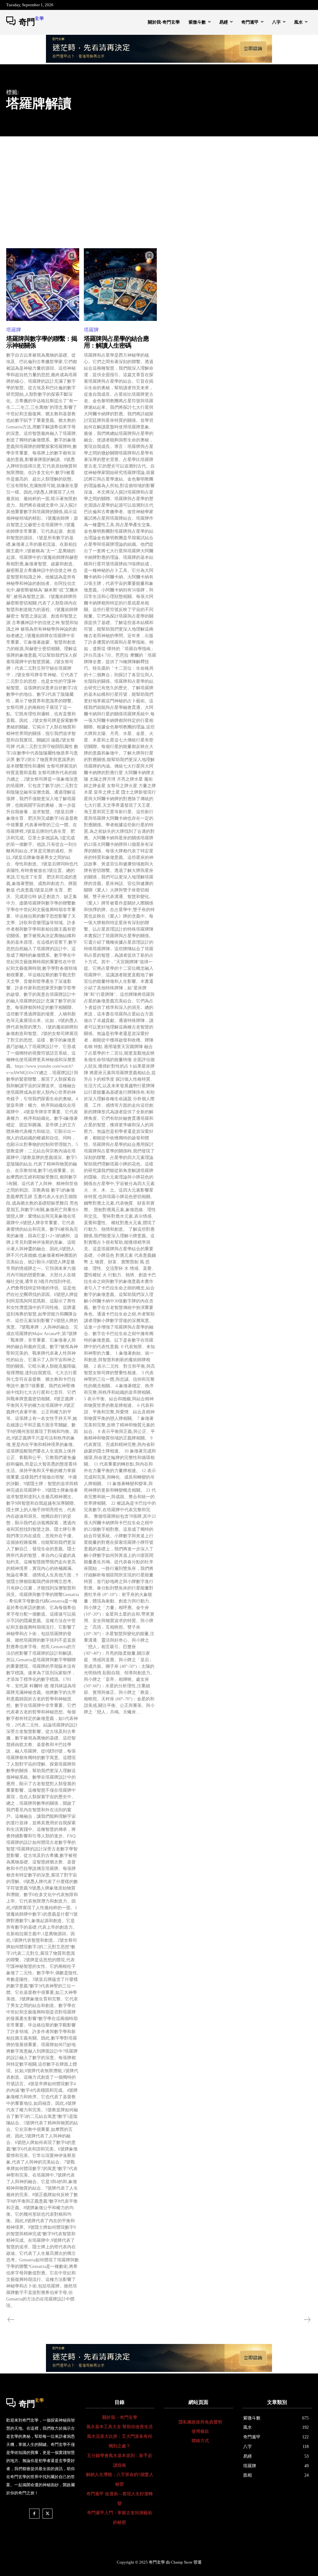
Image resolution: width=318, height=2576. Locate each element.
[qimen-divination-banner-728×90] (159, 61)
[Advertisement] (159, 183)
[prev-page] (11, 2320)
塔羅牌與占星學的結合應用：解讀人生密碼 (116, 342)
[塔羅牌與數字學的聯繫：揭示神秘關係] (43, 285)
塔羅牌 (14, 330)
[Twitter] (48, 2514)
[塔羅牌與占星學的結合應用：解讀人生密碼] (120, 285)
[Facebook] (34, 2514)
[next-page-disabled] (307, 2320)
